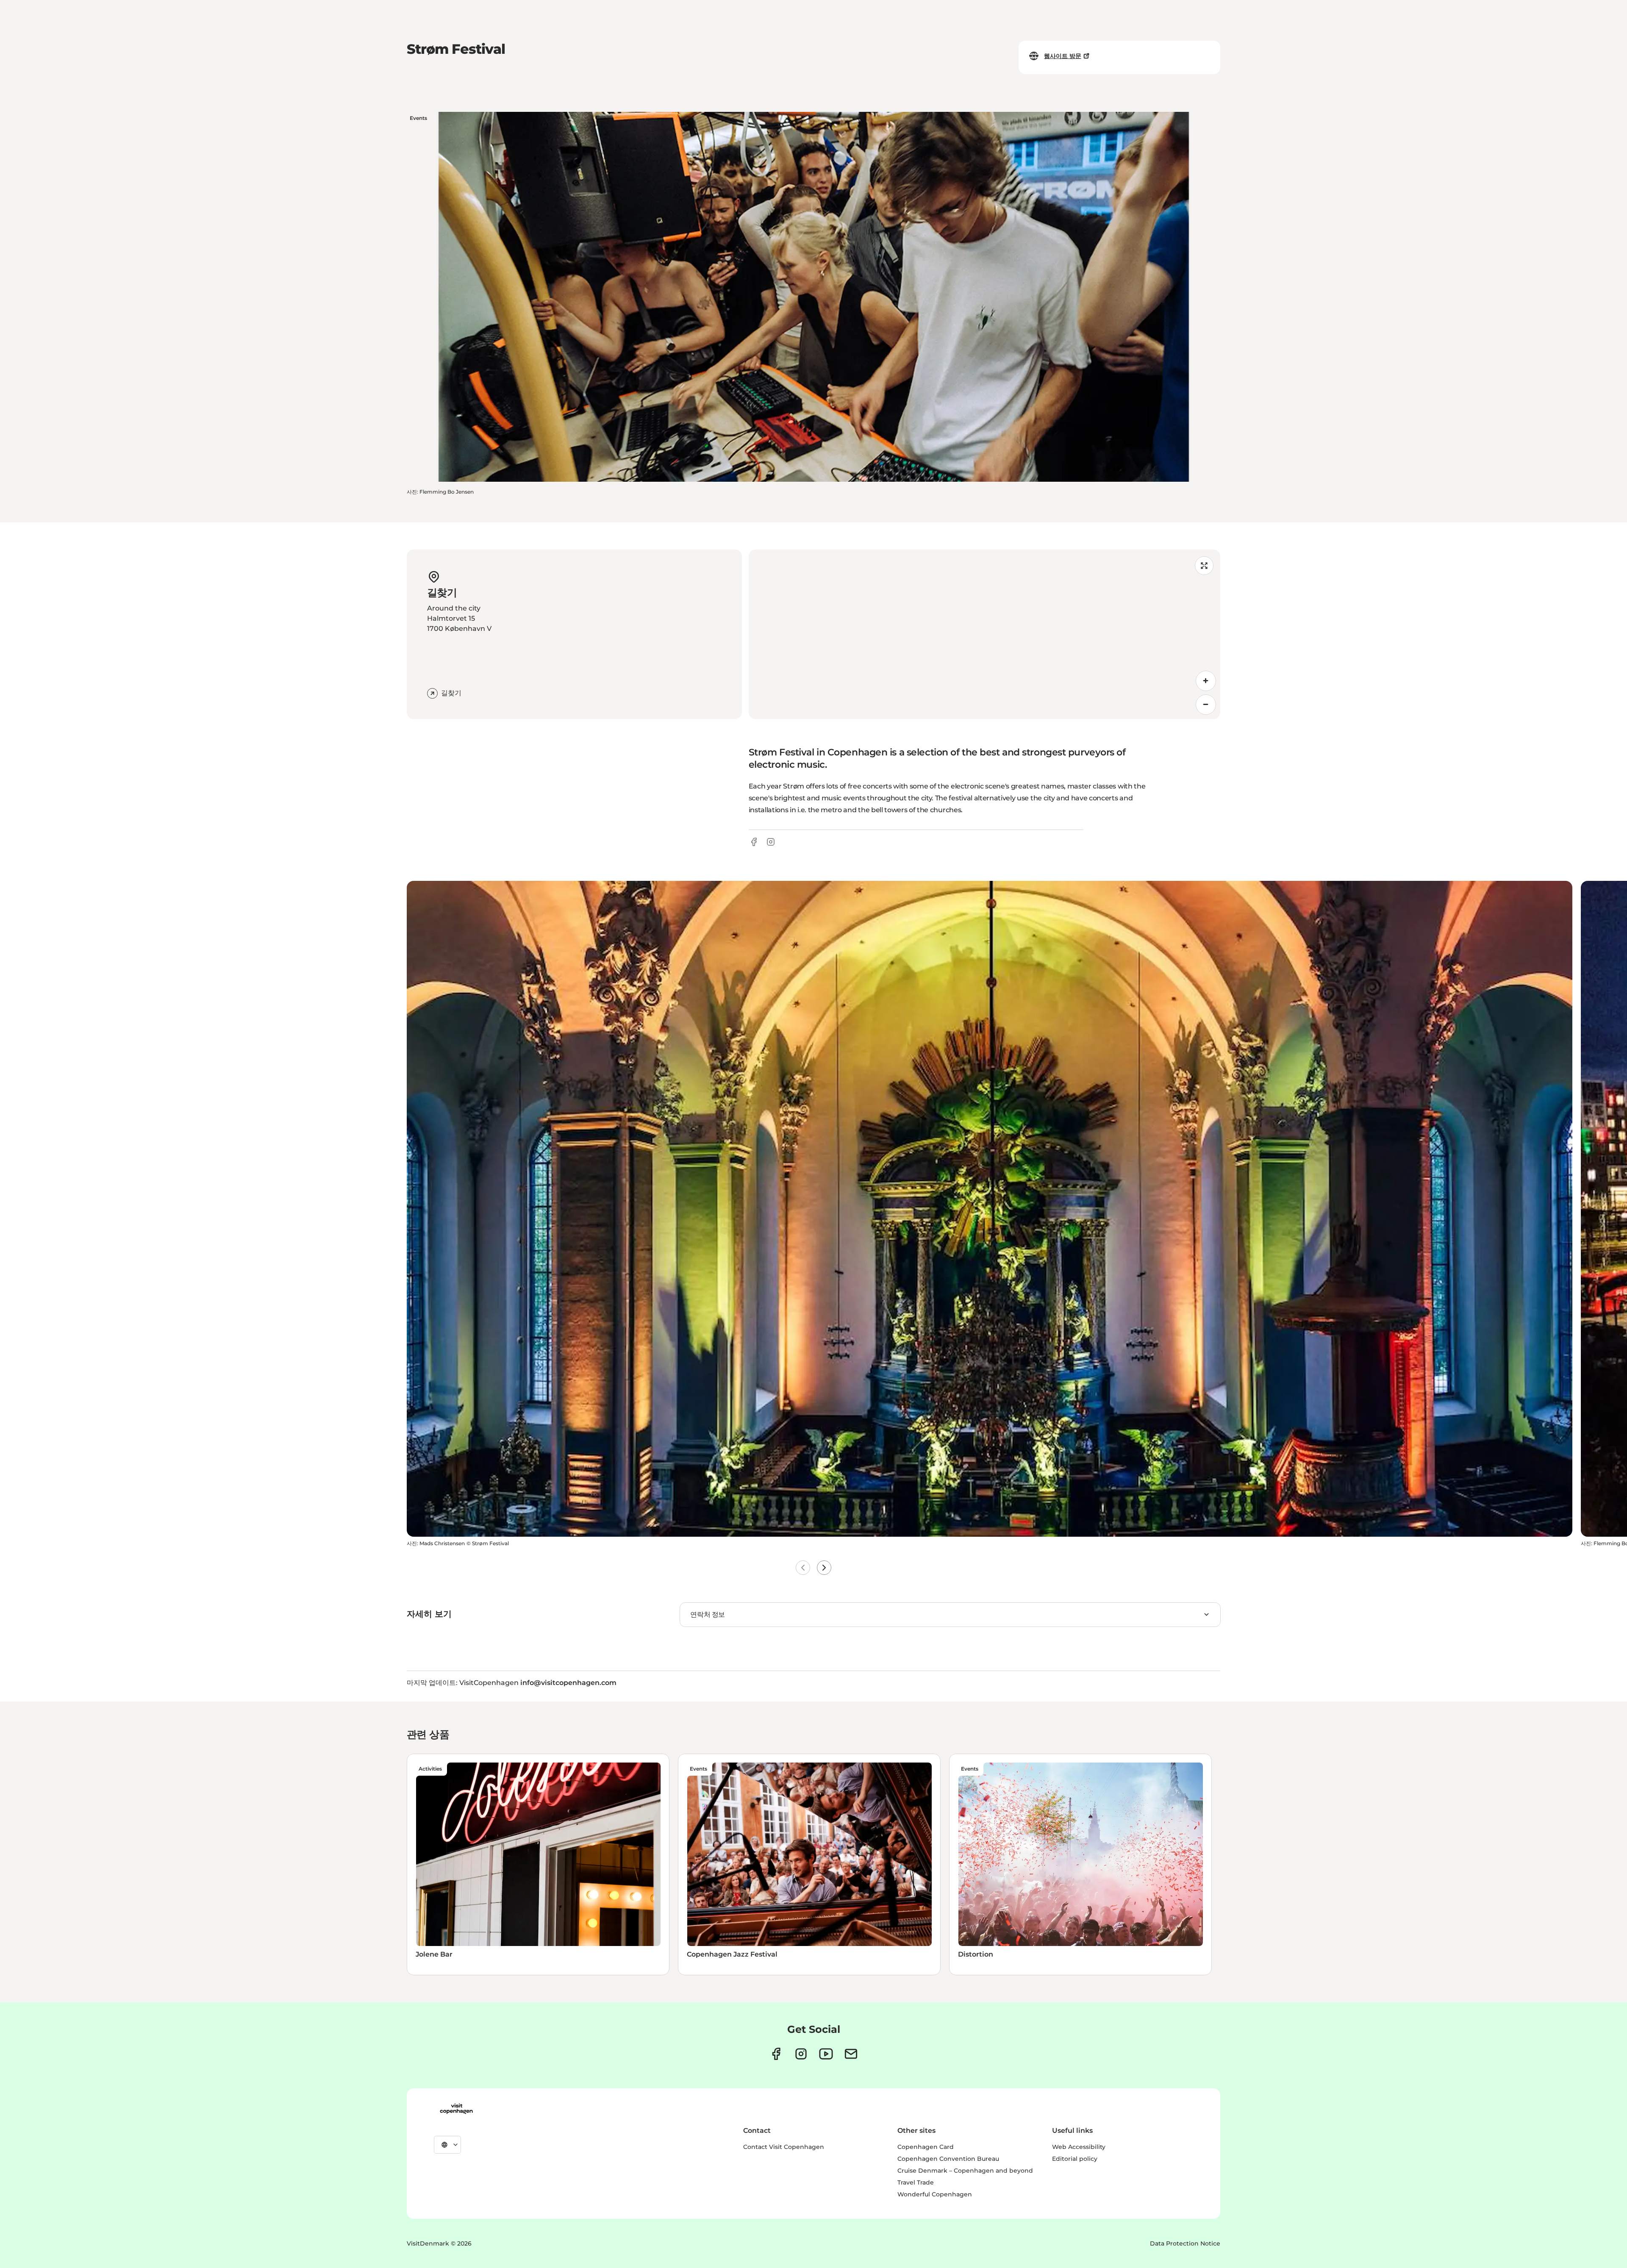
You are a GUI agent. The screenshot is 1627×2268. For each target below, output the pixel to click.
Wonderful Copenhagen (935, 2194)
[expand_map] (1204, 566)
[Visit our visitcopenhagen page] (776, 2054)
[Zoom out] (1206, 705)
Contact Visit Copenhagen (784, 2147)
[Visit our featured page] (826, 2054)
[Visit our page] (801, 2054)
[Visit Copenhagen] (456, 2109)
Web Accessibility (1079, 2147)
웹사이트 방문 (1063, 56)
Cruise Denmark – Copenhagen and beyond (965, 2171)
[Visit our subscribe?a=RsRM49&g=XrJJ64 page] (851, 2054)
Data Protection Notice (1185, 2243)
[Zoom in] (1206, 681)
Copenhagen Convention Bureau (948, 2159)
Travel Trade (916, 2182)
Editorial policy (1075, 2159)
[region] (984, 634)
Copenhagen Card (926, 2147)
